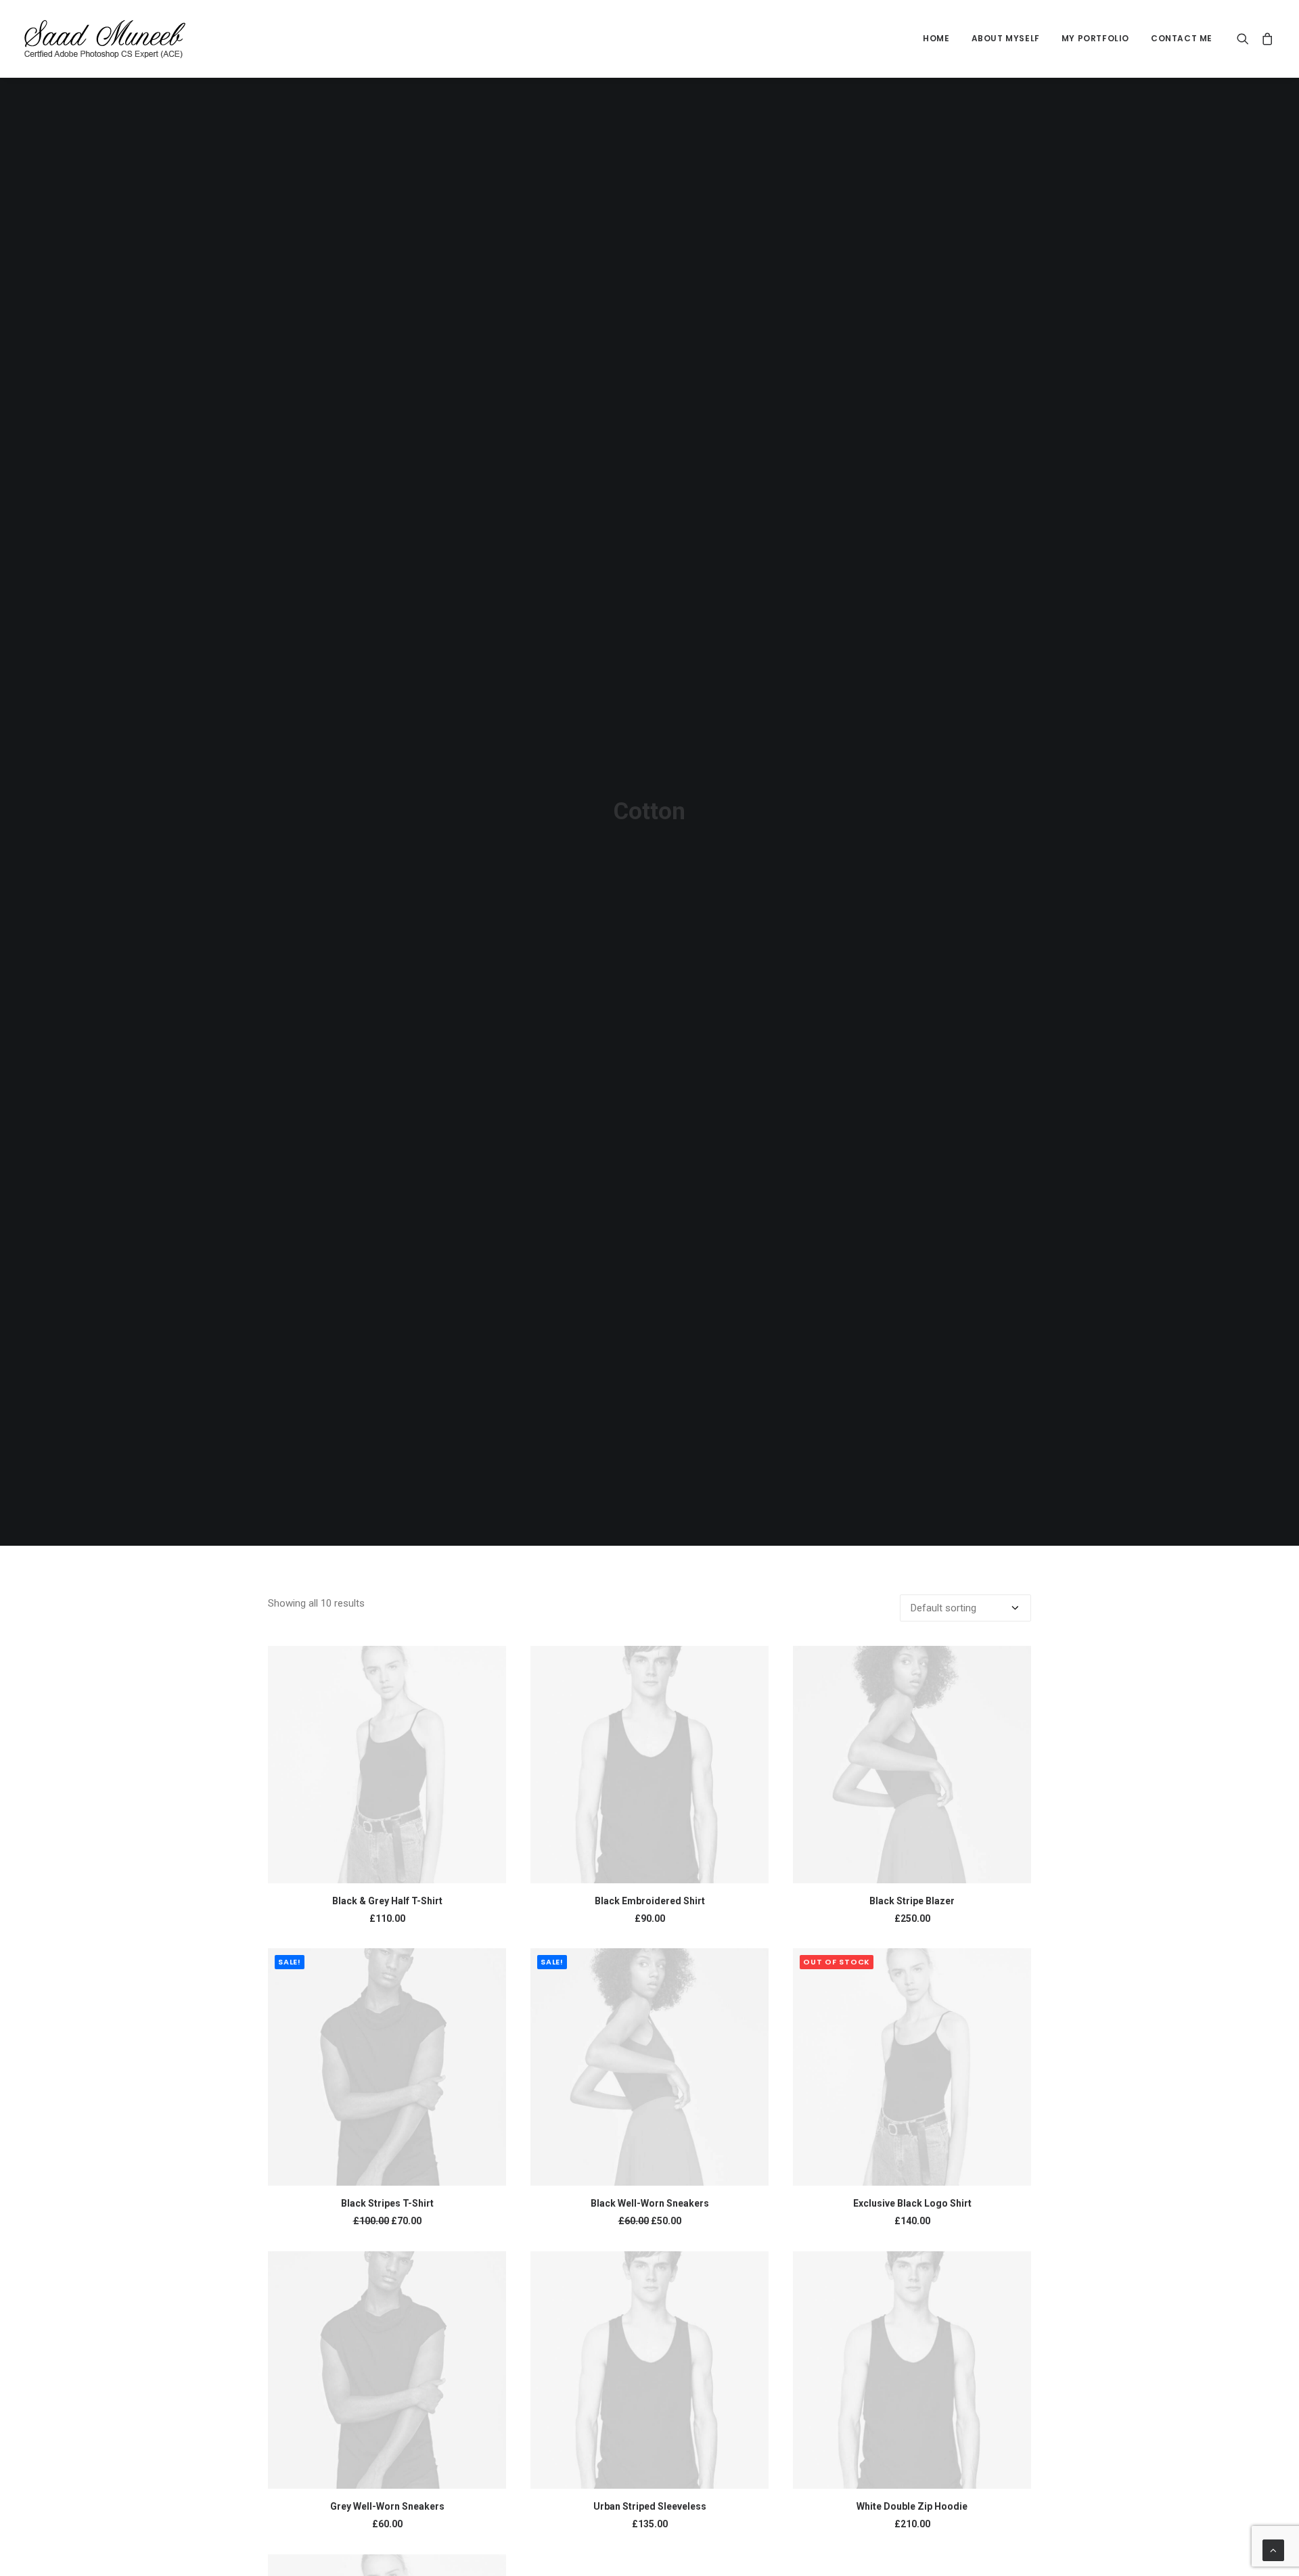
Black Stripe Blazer (912, 1901)
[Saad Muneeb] (107, 39)
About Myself (1006, 38)
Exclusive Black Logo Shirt (912, 2203)
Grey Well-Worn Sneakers (387, 2506)
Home (936, 38)
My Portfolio (1095, 38)
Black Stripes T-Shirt (387, 2203)
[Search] (1246, 39)
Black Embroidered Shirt (650, 1901)
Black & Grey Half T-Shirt (387, 1901)
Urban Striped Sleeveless (650, 2506)
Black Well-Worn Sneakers (650, 2203)
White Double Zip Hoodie (912, 2506)
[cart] (1265, 39)
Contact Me (1182, 38)
